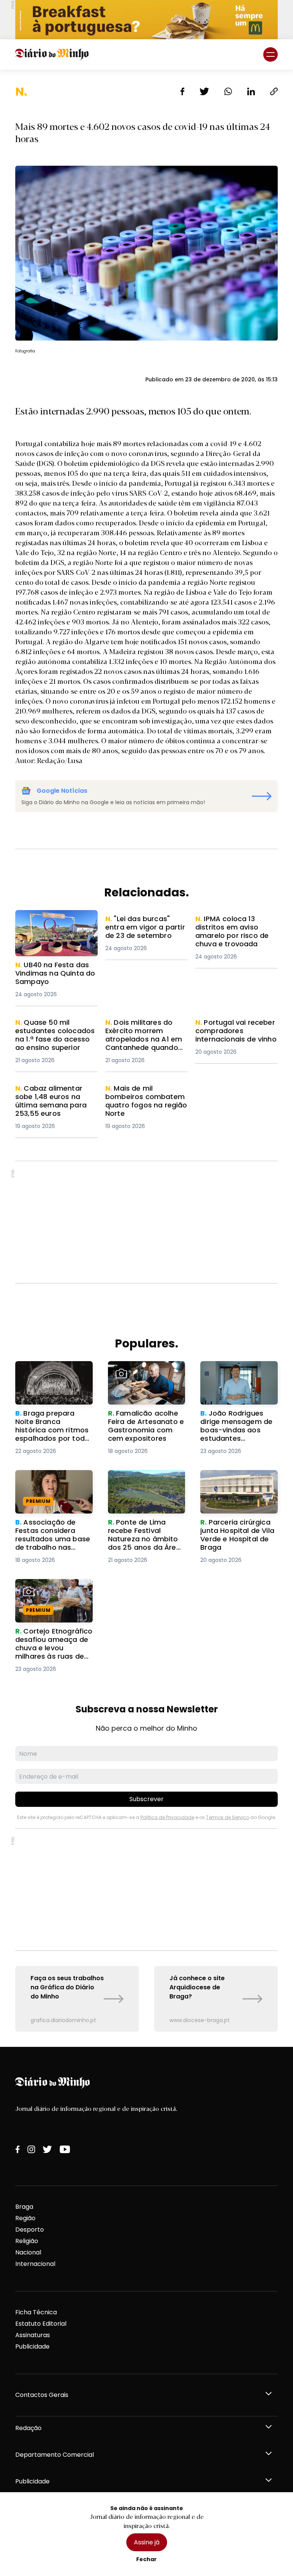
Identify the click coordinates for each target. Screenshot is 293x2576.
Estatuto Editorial (41, 2324)
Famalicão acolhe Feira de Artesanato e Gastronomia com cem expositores (144, 1379)
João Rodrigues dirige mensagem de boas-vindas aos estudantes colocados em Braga (236, 1379)
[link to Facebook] (18, 2149)
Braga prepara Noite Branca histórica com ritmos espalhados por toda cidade (51, 1379)
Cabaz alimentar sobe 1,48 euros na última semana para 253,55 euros (56, 1098)
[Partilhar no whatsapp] (228, 91)
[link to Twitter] (47, 2149)
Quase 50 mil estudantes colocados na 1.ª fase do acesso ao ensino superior (56, 1032)
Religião (27, 2241)
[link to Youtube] (65, 2149)
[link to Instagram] (31, 2149)
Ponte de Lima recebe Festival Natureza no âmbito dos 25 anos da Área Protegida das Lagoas (144, 1493)
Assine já (147, 2542)
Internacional (35, 2264)
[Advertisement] (146, 1222)
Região (25, 2218)
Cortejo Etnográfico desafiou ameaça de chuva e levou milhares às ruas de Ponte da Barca (51, 1602)
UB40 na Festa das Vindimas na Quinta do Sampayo (51, 924)
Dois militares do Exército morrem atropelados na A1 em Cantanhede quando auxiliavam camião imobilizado (146, 1041)
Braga (24, 2207)
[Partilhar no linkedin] (251, 91)
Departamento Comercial (55, 2455)
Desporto (30, 2230)
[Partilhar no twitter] (204, 91)
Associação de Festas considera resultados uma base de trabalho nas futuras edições (50, 1488)
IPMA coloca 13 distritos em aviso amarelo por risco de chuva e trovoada (236, 928)
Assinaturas (33, 2335)
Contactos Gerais (42, 2395)
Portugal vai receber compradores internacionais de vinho (232, 1032)
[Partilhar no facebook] (183, 91)
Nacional (28, 2252)
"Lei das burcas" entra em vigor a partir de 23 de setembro (145, 928)
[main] (146, 1058)
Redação (28, 2428)
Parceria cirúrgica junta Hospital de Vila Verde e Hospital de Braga (237, 1484)
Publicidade (32, 2346)
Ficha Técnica (36, 2312)
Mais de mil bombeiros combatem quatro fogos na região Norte (144, 1098)
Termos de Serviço (228, 1817)
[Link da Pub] (146, 20)
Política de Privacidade (167, 1817)
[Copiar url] (274, 91)
